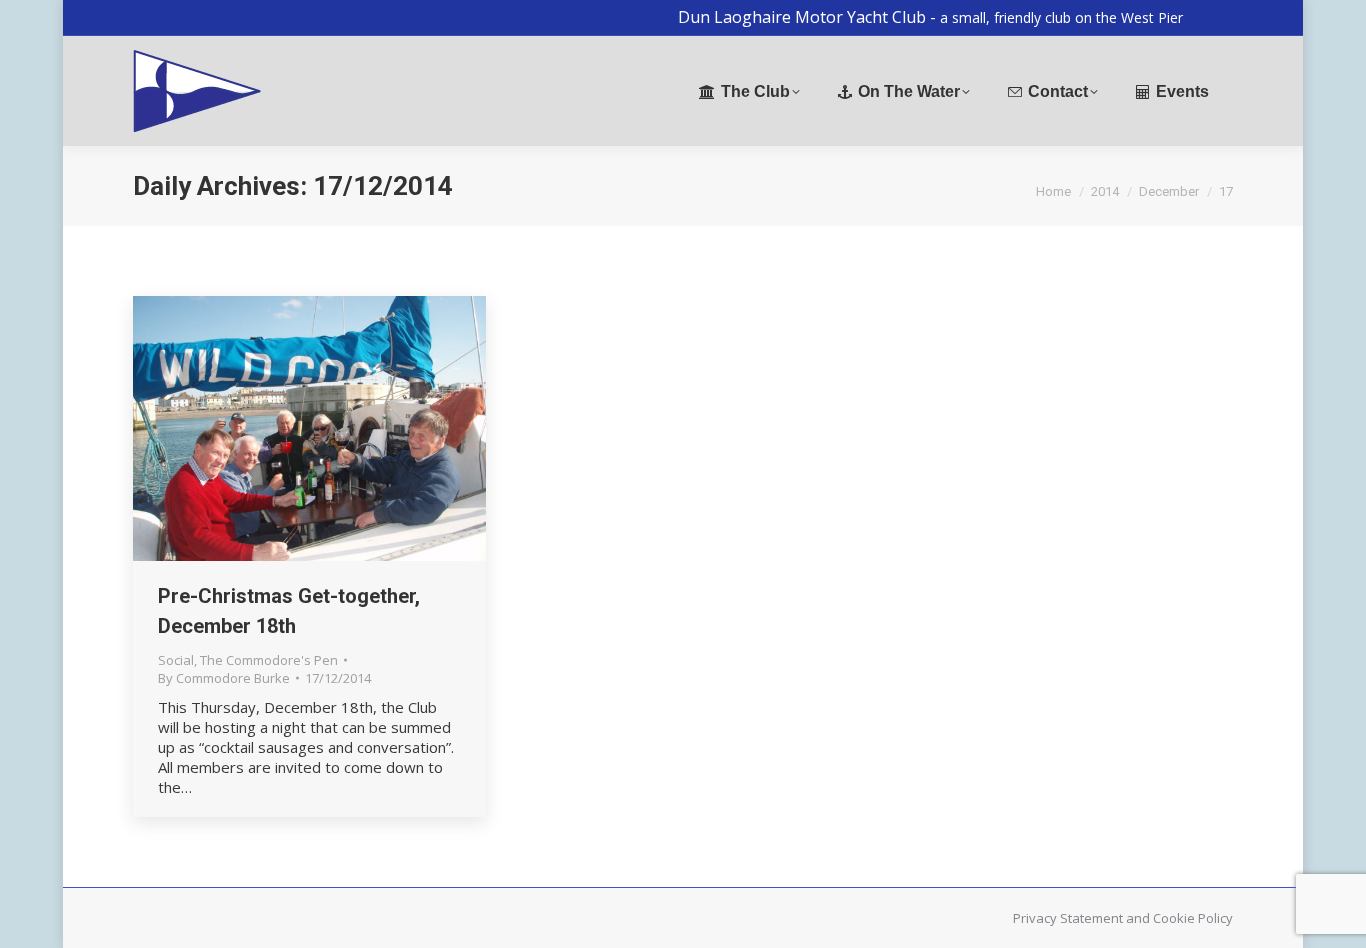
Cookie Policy (1193, 918)
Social (176, 660)
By (224, 678)
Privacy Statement (1068, 918)
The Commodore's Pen (269, 660)
